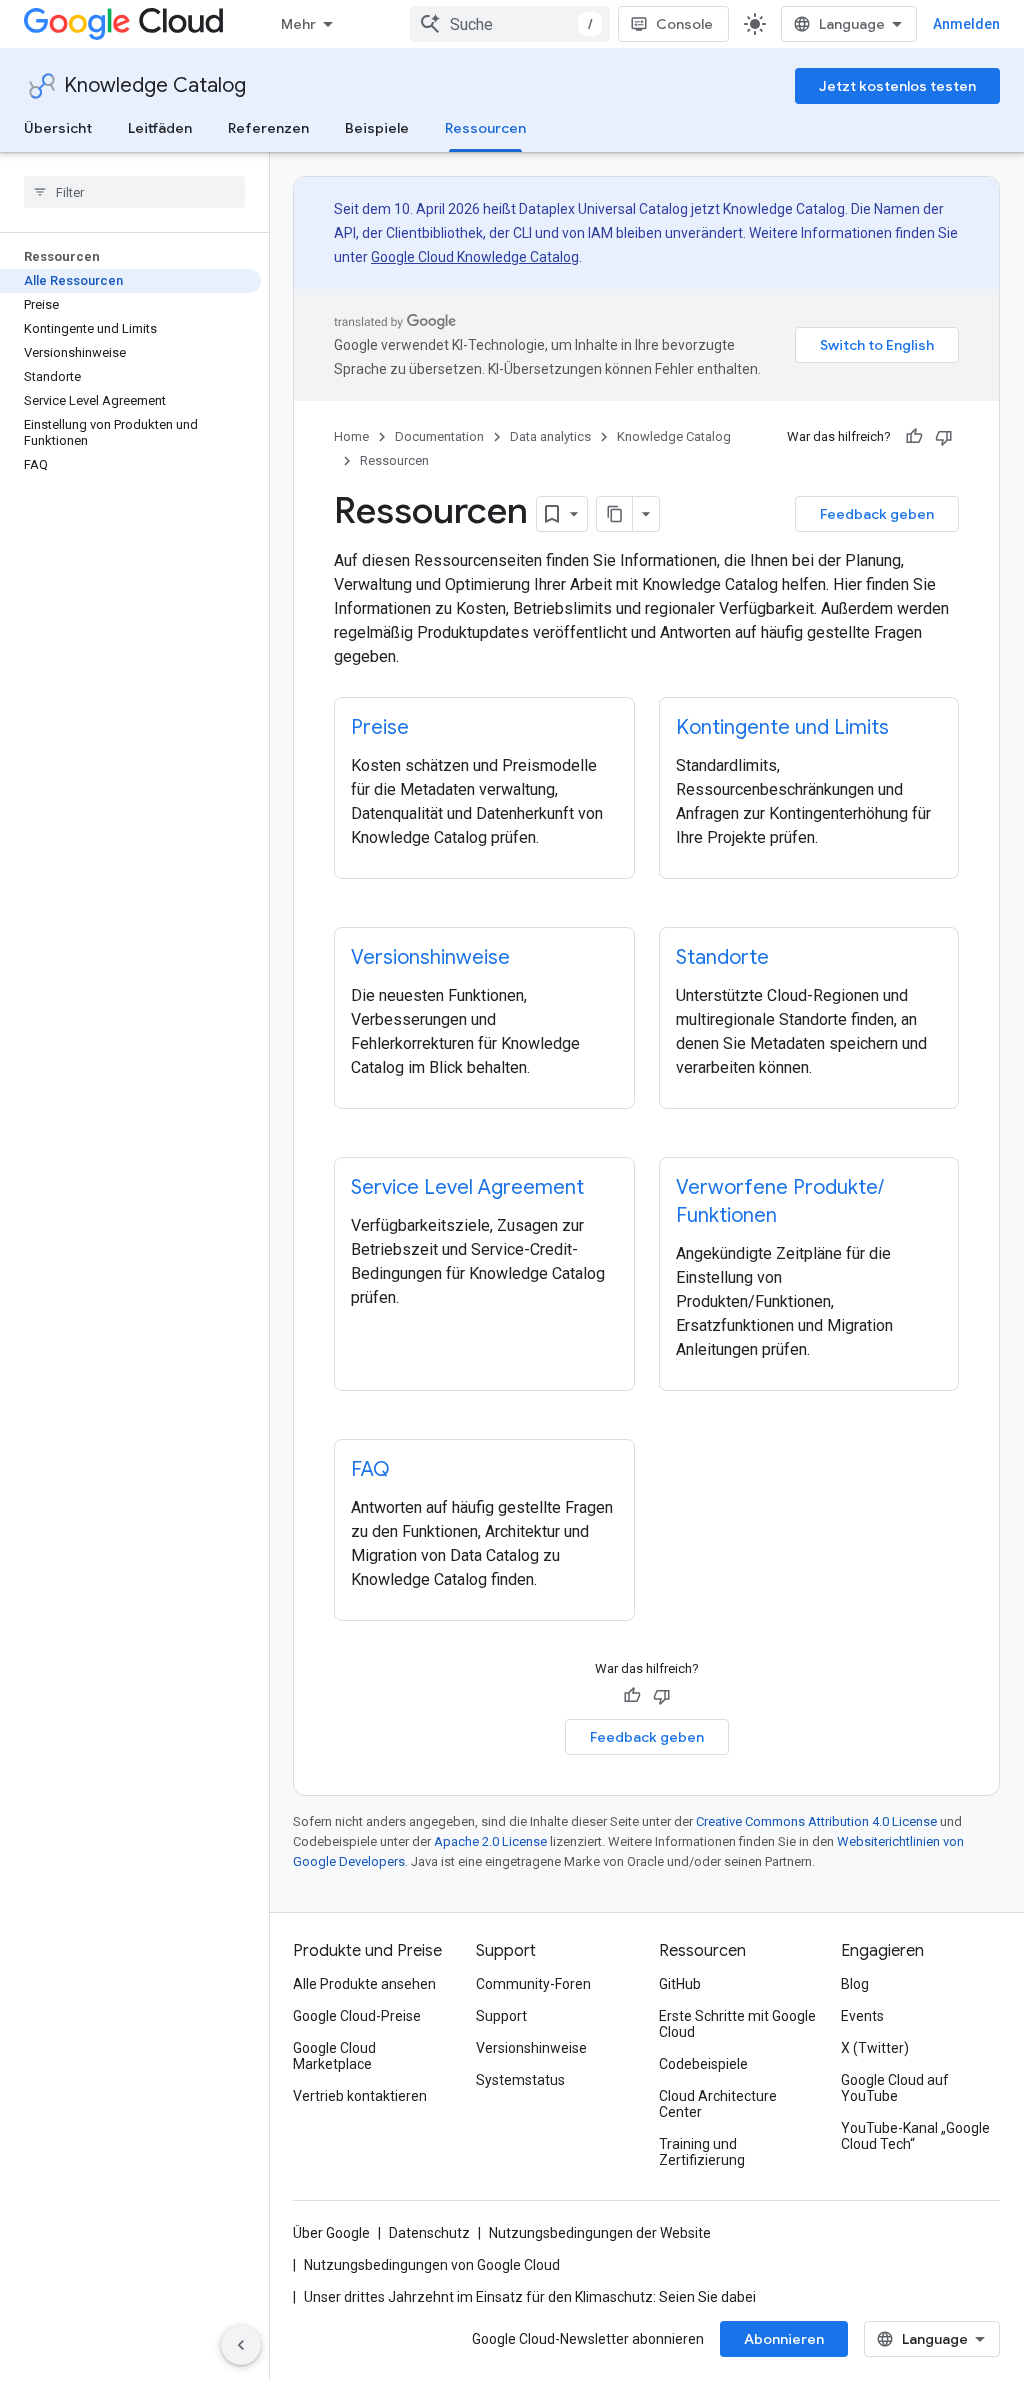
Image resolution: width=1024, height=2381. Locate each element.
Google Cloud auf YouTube (895, 2088)
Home (351, 436)
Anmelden (966, 24)
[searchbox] (134, 192)
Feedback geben (877, 514)
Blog (855, 1984)
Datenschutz (429, 2233)
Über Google (331, 2233)
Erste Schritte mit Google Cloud (737, 2024)
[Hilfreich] (914, 437)
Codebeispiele (703, 2064)
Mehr (298, 24)
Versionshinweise (531, 2048)
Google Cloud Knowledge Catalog (475, 257)
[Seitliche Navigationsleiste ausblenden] (241, 2345)
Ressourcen (485, 128)
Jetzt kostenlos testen (897, 86)
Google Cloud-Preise (357, 2016)
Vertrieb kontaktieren (360, 2096)
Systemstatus (520, 2080)
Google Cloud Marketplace (334, 2056)
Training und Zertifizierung (702, 2152)
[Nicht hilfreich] (944, 437)
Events (862, 2016)
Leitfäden (160, 128)
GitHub (680, 1984)
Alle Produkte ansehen (364, 1984)
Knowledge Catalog (155, 85)
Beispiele (377, 128)
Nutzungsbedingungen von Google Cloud (432, 2265)
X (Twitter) (875, 2048)
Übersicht (58, 128)
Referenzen (268, 128)
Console (684, 24)
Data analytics (550, 436)
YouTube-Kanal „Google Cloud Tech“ (915, 2136)
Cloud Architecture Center (718, 2104)
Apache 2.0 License (490, 1841)
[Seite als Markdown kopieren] (615, 514)
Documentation (439, 436)
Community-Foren (533, 1984)
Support (501, 2016)
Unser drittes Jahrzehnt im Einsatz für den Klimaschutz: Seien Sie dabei (530, 2297)
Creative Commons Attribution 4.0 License (816, 1821)
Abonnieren (784, 2339)
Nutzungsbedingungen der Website (600, 2233)
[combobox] (510, 24)
